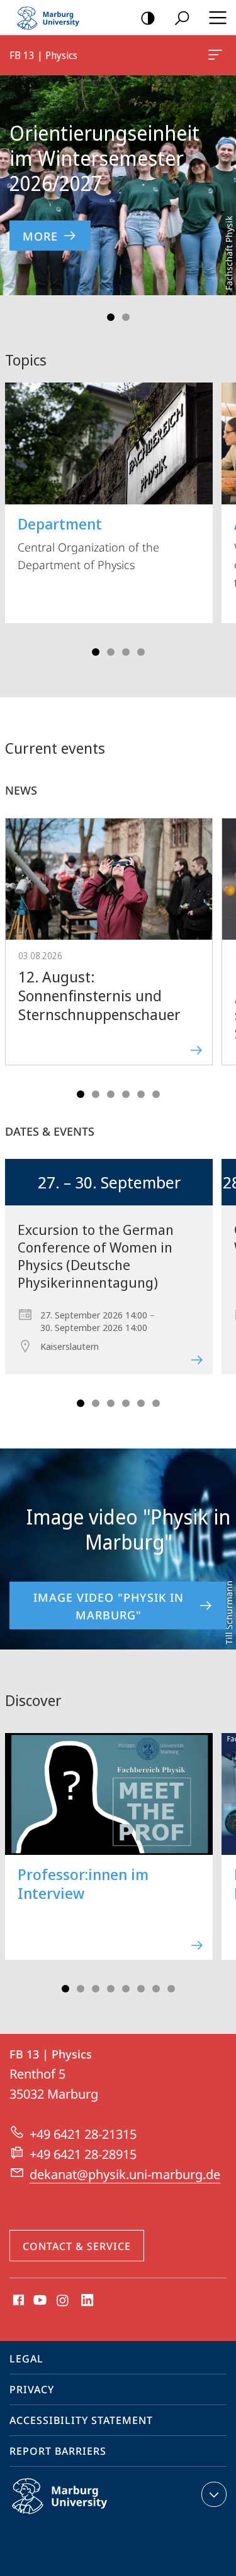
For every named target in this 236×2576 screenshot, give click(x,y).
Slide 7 (156, 1989)
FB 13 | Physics (217, 55)
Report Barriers (58, 2451)
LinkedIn (88, 2301)
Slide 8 (171, 1989)
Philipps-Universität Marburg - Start (53, 18)
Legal (26, 2359)
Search (182, 18)
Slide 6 (156, 1094)
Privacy (32, 2389)
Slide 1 (111, 317)
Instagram (63, 2301)
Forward (218, 954)
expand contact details (214, 2494)
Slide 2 (126, 317)
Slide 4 (141, 652)
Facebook (17, 2301)
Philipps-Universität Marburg (84, 2516)
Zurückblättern (18, 185)
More (40, 236)
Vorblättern (218, 185)
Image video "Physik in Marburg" (109, 1606)
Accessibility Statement (81, 2420)
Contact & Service (77, 2246)
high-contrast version (148, 18)
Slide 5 (141, 1094)
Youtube (39, 2301)
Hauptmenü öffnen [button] (217, 18)
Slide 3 (126, 652)
